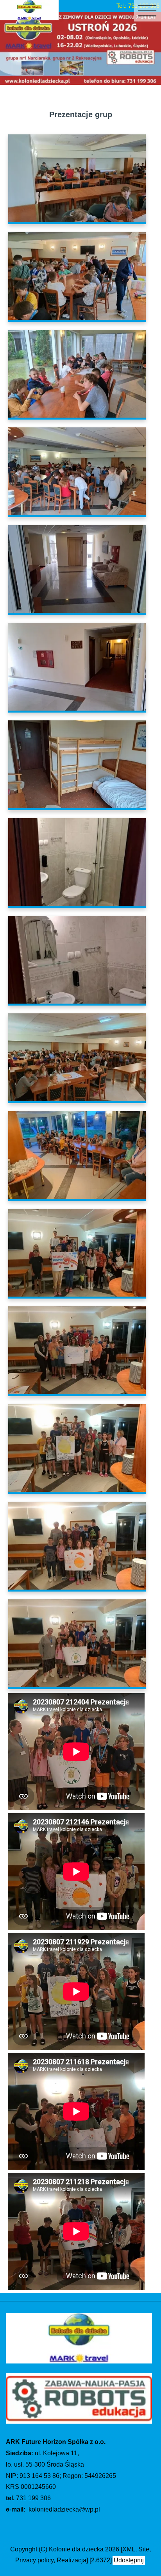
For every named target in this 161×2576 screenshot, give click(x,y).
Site (144, 2549)
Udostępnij (129, 2560)
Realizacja (72, 2560)
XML (129, 2549)
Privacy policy (34, 2560)
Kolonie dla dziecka (76, 2549)
